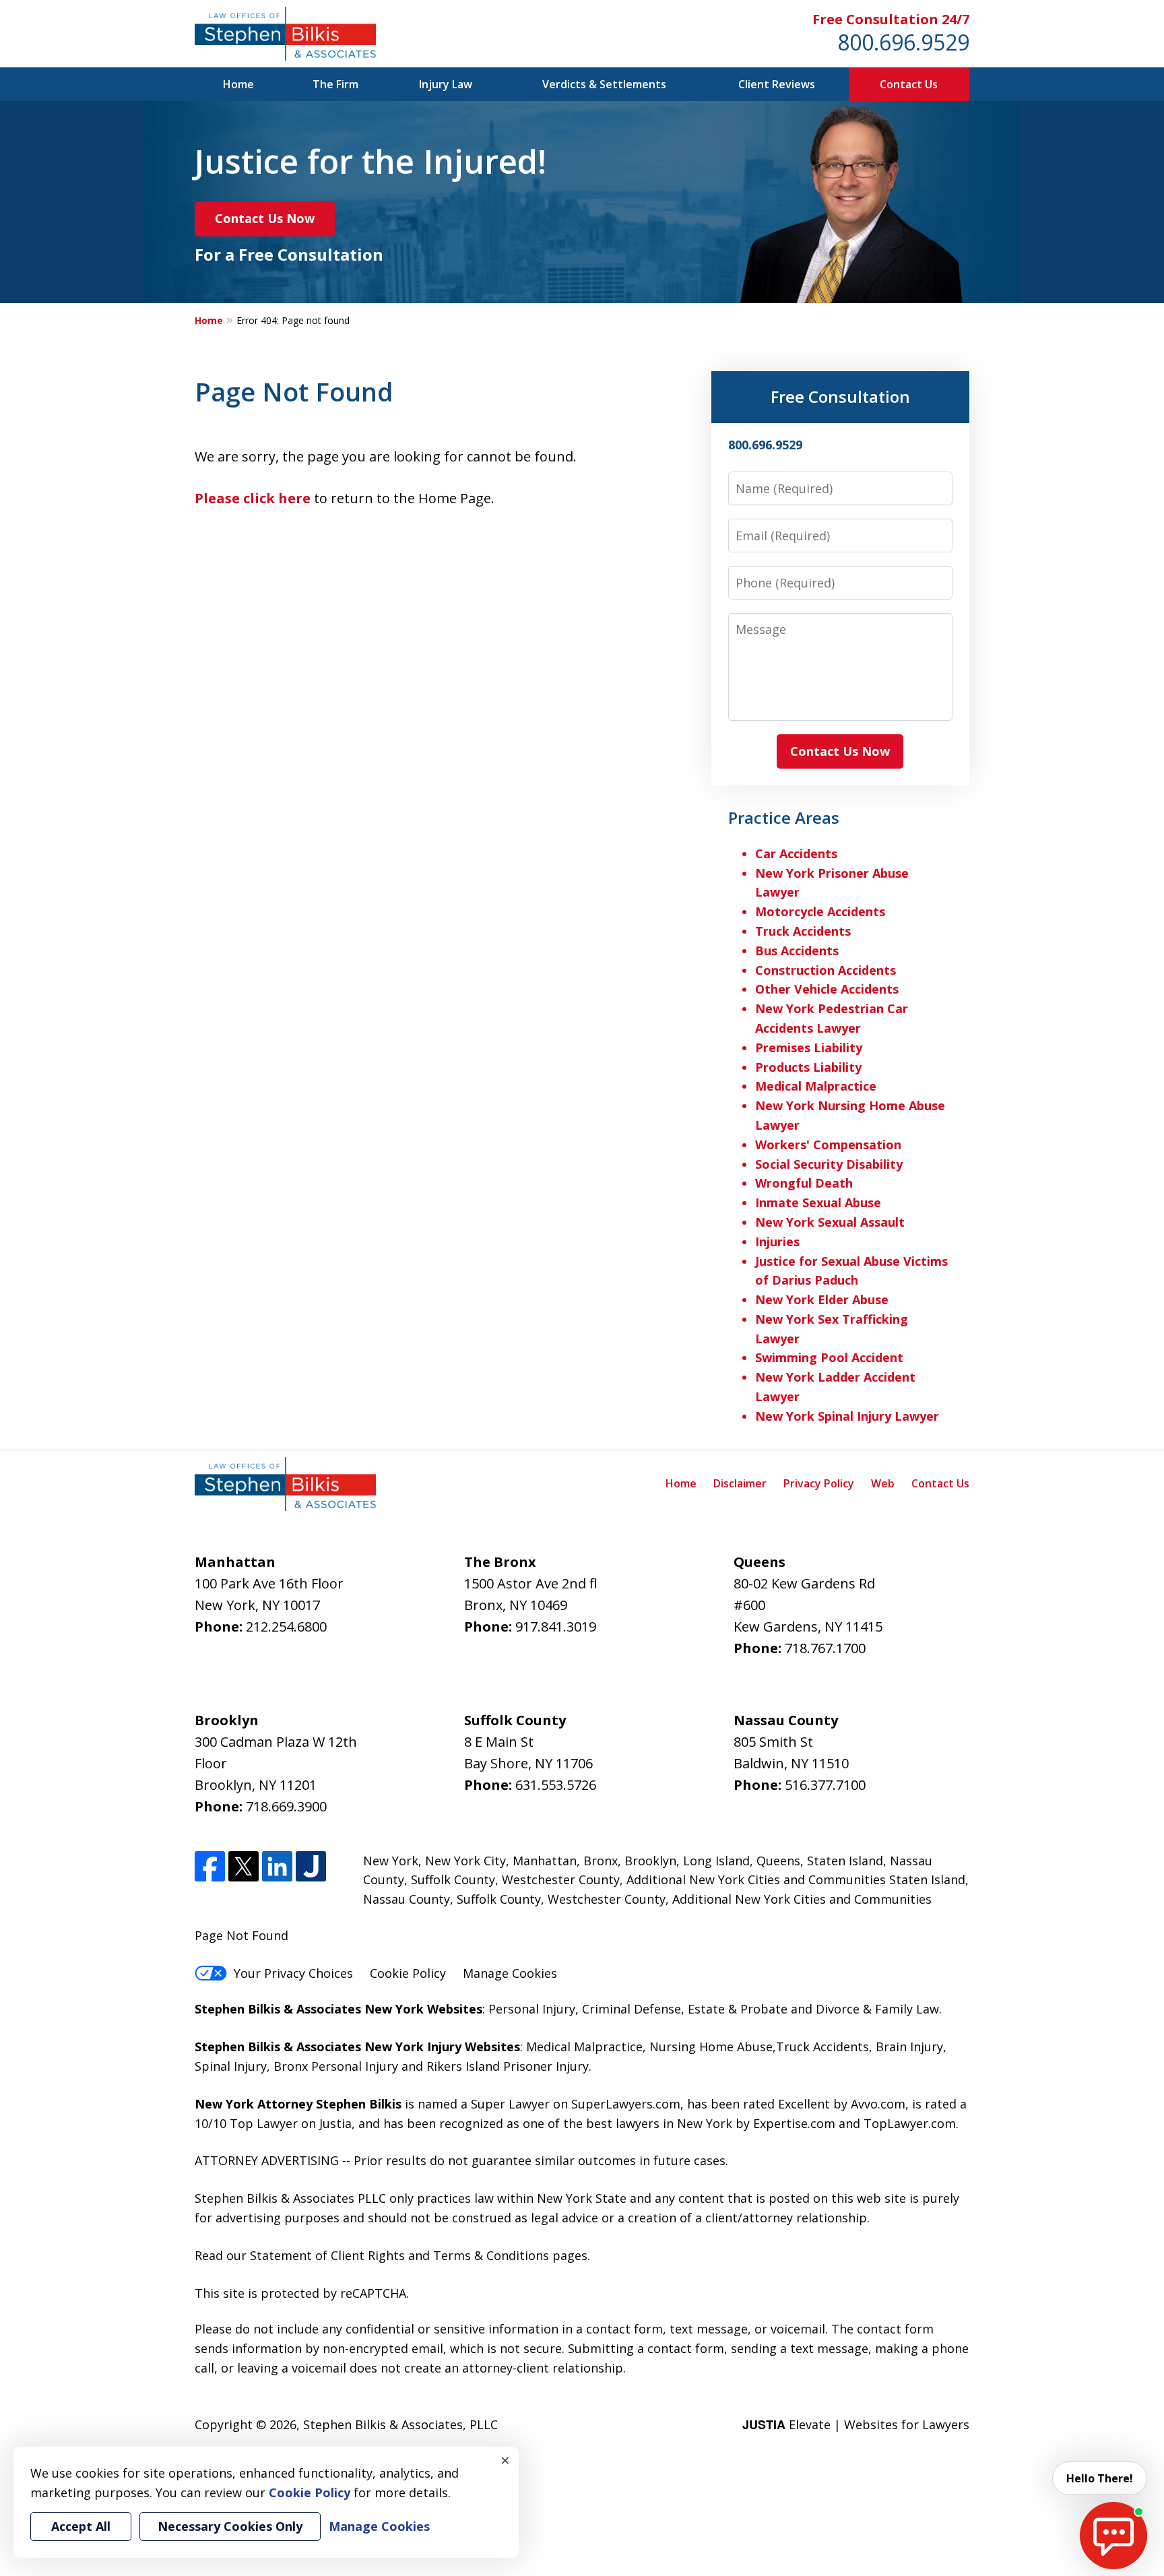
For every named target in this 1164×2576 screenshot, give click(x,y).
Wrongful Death (804, 1183)
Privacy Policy (819, 1483)
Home (238, 84)
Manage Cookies (510, 1973)
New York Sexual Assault (830, 1222)
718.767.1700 (825, 1648)
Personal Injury (532, 2009)
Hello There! (1100, 2478)
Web (883, 1483)
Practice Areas (784, 817)
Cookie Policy (408, 1973)
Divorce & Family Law (877, 2009)
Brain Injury (909, 2047)
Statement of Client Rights (327, 2255)
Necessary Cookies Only (230, 2526)
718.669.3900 (286, 1806)
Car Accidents (796, 854)
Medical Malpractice (816, 1086)
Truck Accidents (803, 931)
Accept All (81, 2526)
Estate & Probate (738, 2009)
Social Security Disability (829, 1164)
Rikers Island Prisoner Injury (508, 2066)
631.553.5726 (556, 1785)
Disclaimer (740, 1483)
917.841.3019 (556, 1627)
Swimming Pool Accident (829, 1357)
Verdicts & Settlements (604, 84)
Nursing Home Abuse (711, 2047)
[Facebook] (210, 1866)
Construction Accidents (826, 970)
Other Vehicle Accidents (827, 989)
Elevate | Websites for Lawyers (856, 2424)
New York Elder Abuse (822, 1299)
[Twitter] (244, 1866)
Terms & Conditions (491, 2255)
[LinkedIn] (277, 1866)
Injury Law (446, 84)
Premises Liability (809, 1048)
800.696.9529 (903, 42)
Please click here (253, 498)
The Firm (335, 84)
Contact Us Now (265, 218)
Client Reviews (777, 84)
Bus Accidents (797, 951)
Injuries (777, 1242)
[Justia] (311, 1866)
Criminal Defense (632, 2009)
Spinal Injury (231, 2066)
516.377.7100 (825, 1785)
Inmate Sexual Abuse (818, 1202)
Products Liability (808, 1067)
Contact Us (909, 84)
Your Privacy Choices (293, 1973)
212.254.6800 (286, 1627)
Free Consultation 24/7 (891, 19)
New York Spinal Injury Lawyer (847, 1416)
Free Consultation (840, 396)
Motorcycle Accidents (820, 911)
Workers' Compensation (828, 1145)
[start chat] (1113, 2536)
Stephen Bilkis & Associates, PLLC (400, 2424)
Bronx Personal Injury (336, 2066)
